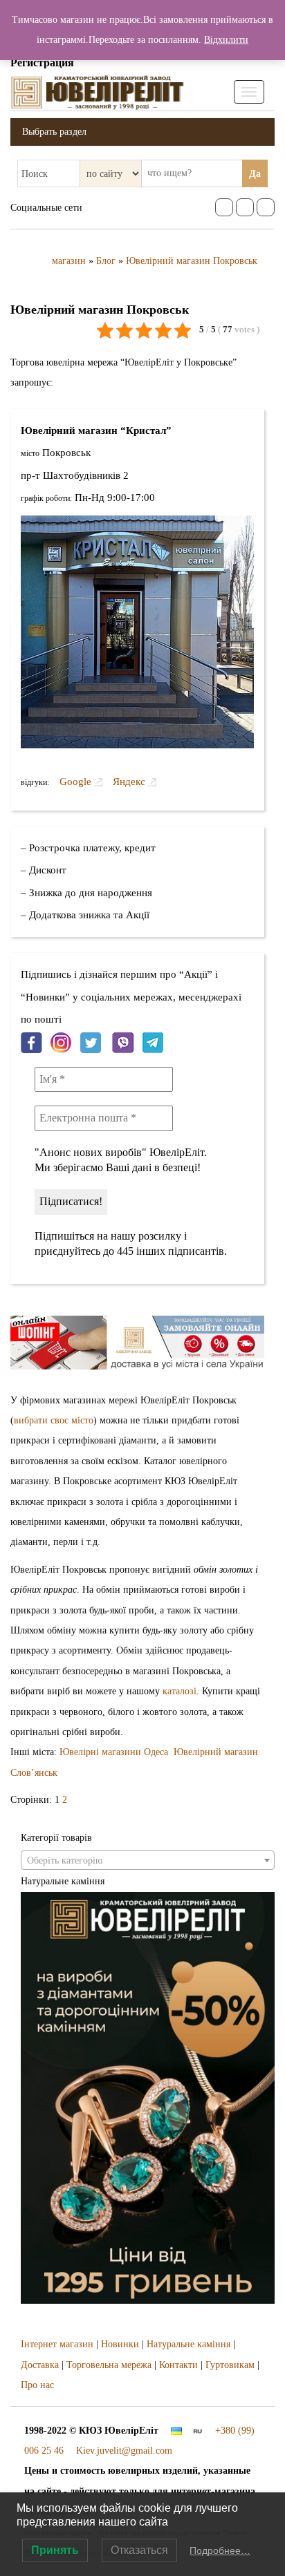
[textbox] (148, 1861)
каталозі (180, 1691)
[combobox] (148, 1860)
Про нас (37, 2385)
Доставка (40, 2365)
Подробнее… (220, 2550)
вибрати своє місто (54, 1420)
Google (77, 781)
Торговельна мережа (109, 2365)
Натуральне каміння (189, 2344)
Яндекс (129, 781)
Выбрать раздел (54, 132)
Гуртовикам (230, 2365)
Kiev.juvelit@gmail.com (124, 2451)
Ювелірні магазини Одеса (114, 1752)
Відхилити (226, 40)
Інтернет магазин (57, 2344)
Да (255, 174)
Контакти (178, 2365)
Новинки (120, 2344)
